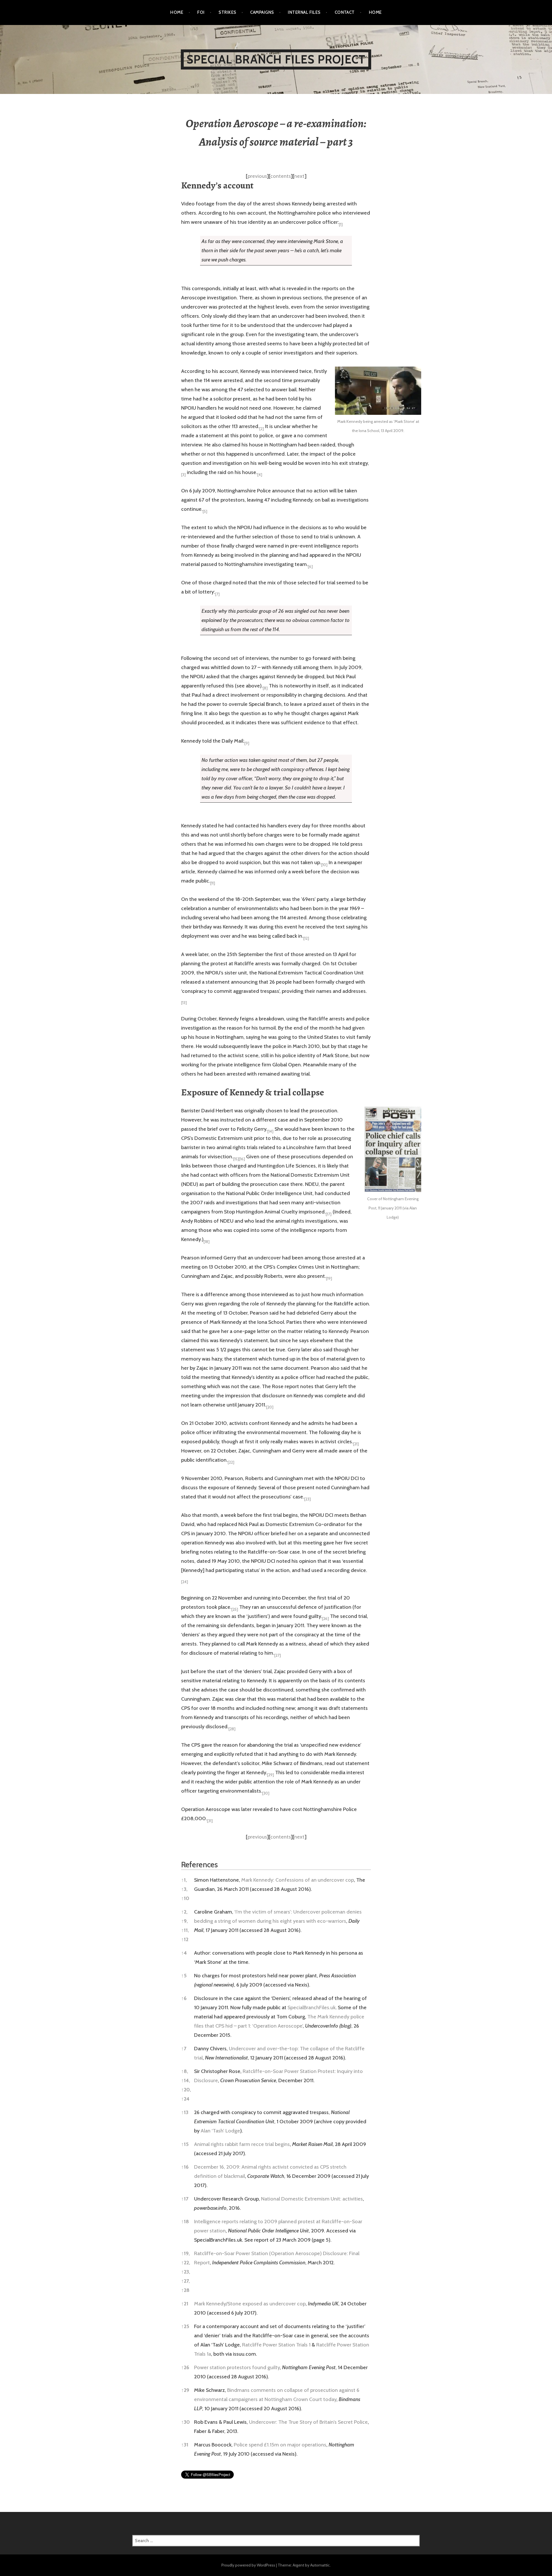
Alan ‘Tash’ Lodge (220, 2131)
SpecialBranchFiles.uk (312, 2007)
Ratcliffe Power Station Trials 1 (276, 2345)
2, (184, 1912)
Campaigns (262, 12)
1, (184, 1880)
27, (185, 2281)
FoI (201, 12)
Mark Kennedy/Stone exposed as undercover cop (250, 2304)
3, (184, 1889)
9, (184, 1921)
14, (186, 2080)
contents (280, 176)
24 (185, 2099)
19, (185, 2253)
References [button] (200, 1865)
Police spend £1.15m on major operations (280, 2445)
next (299, 176)
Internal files (304, 12)
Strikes (227, 12)
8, (185, 2071)
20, (186, 2090)
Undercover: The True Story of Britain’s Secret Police (308, 2422)
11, (185, 1930)
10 (185, 1898)
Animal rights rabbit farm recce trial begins (242, 2144)
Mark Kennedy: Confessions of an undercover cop (298, 1880)
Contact (345, 12)
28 (185, 2290)
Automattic (320, 2565)
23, (186, 2272)
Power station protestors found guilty (237, 2367)
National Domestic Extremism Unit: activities (312, 2199)
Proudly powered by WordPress (248, 2565)
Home (177, 12)
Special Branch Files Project (276, 59)
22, (186, 2263)
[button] (341, 222)
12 (185, 1939)
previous (257, 176)
